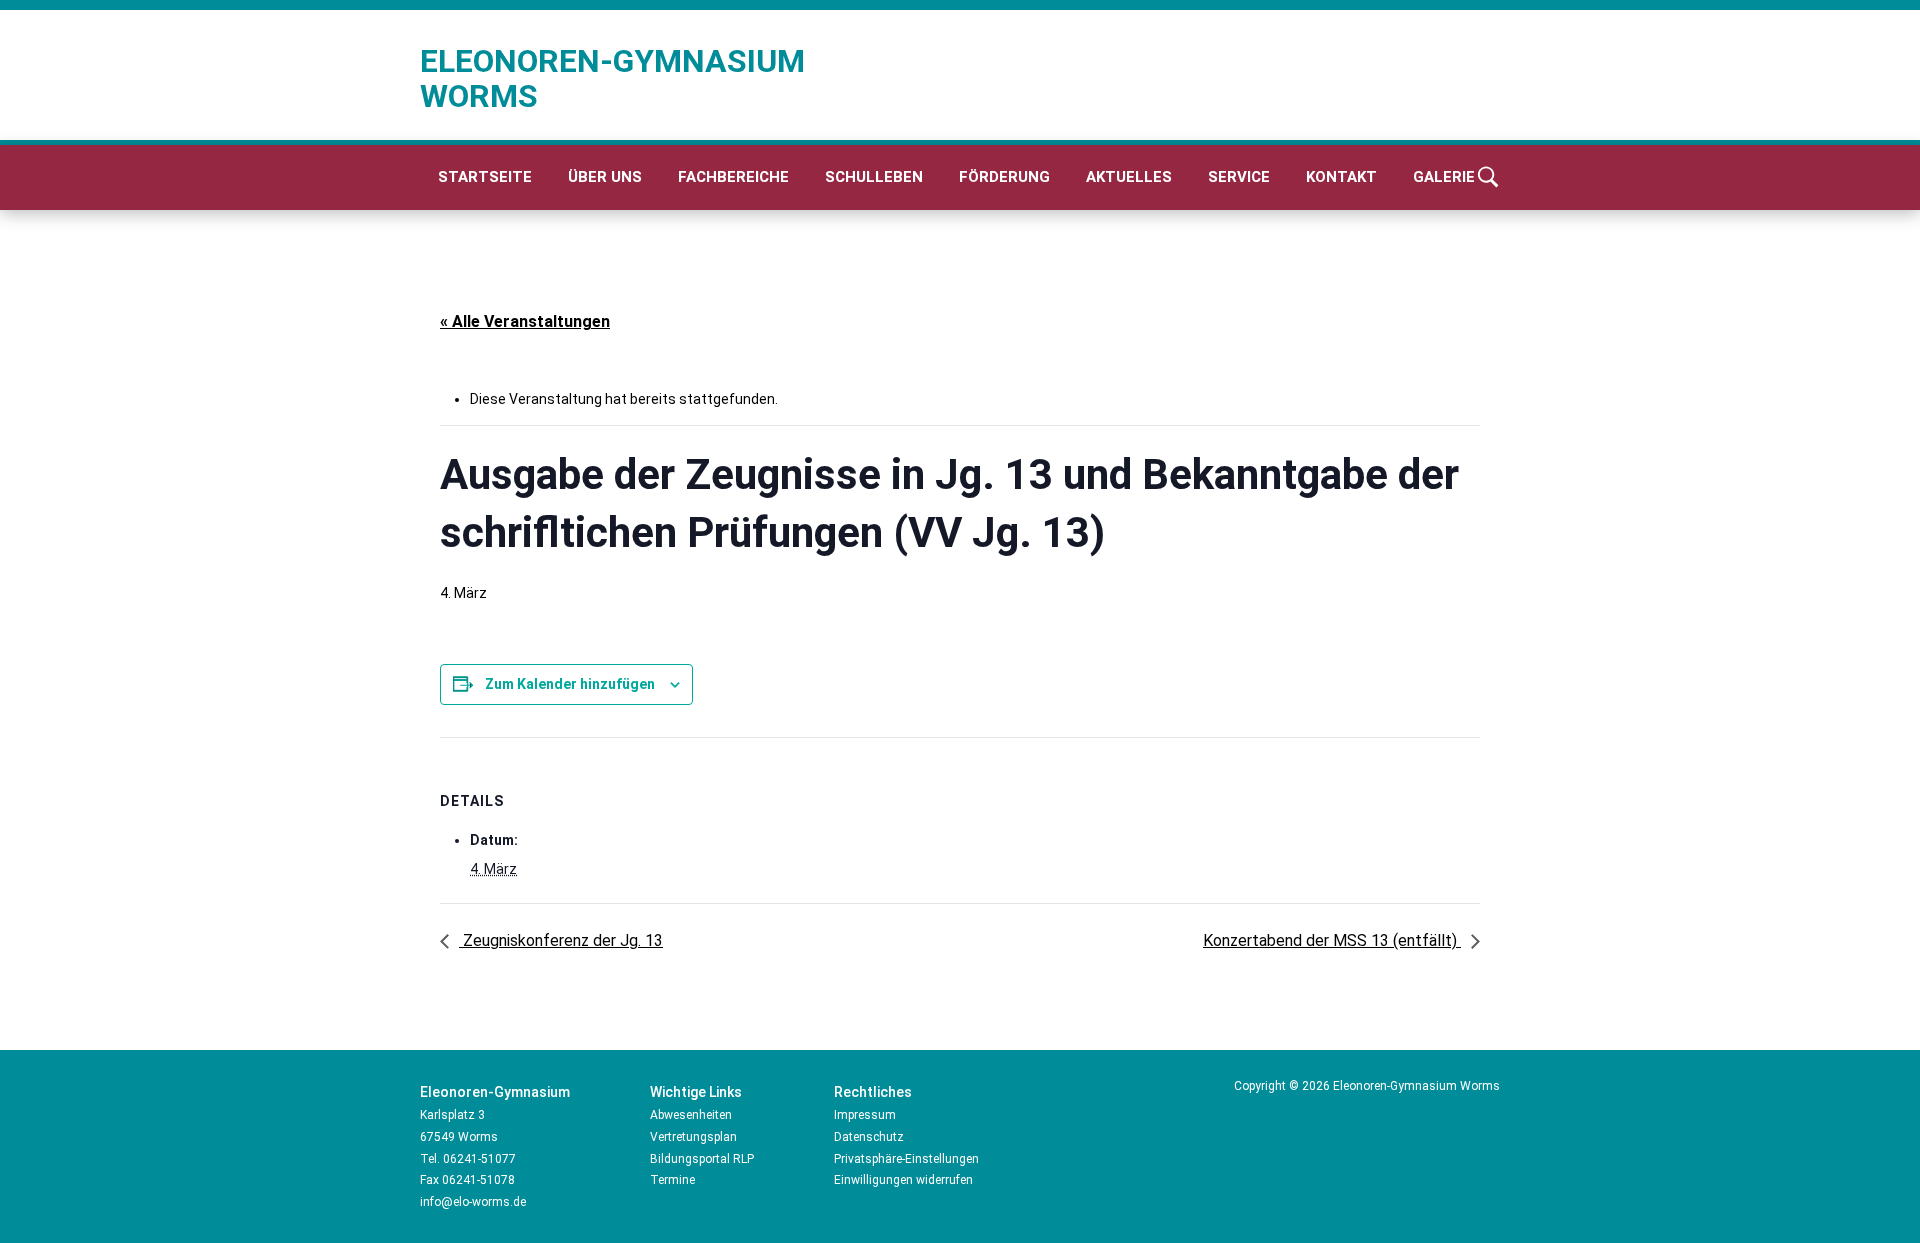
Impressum (865, 1115)
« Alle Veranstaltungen (525, 321)
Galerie (1444, 177)
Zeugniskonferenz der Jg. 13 (561, 940)
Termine (672, 1180)
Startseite (485, 177)
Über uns (605, 177)
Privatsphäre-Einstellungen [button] (906, 1159)
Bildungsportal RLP (702, 1159)
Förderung (1004, 177)
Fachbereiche (733, 177)
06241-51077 (479, 1159)
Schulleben (874, 177)
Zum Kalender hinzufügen (570, 684)
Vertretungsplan (693, 1137)
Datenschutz (869, 1137)
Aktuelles (1129, 177)
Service (1239, 177)
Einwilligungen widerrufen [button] (903, 1180)
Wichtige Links (696, 1092)
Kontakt (1341, 177)
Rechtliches (873, 1092)
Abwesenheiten (691, 1115)
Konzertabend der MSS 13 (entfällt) (1332, 940)
